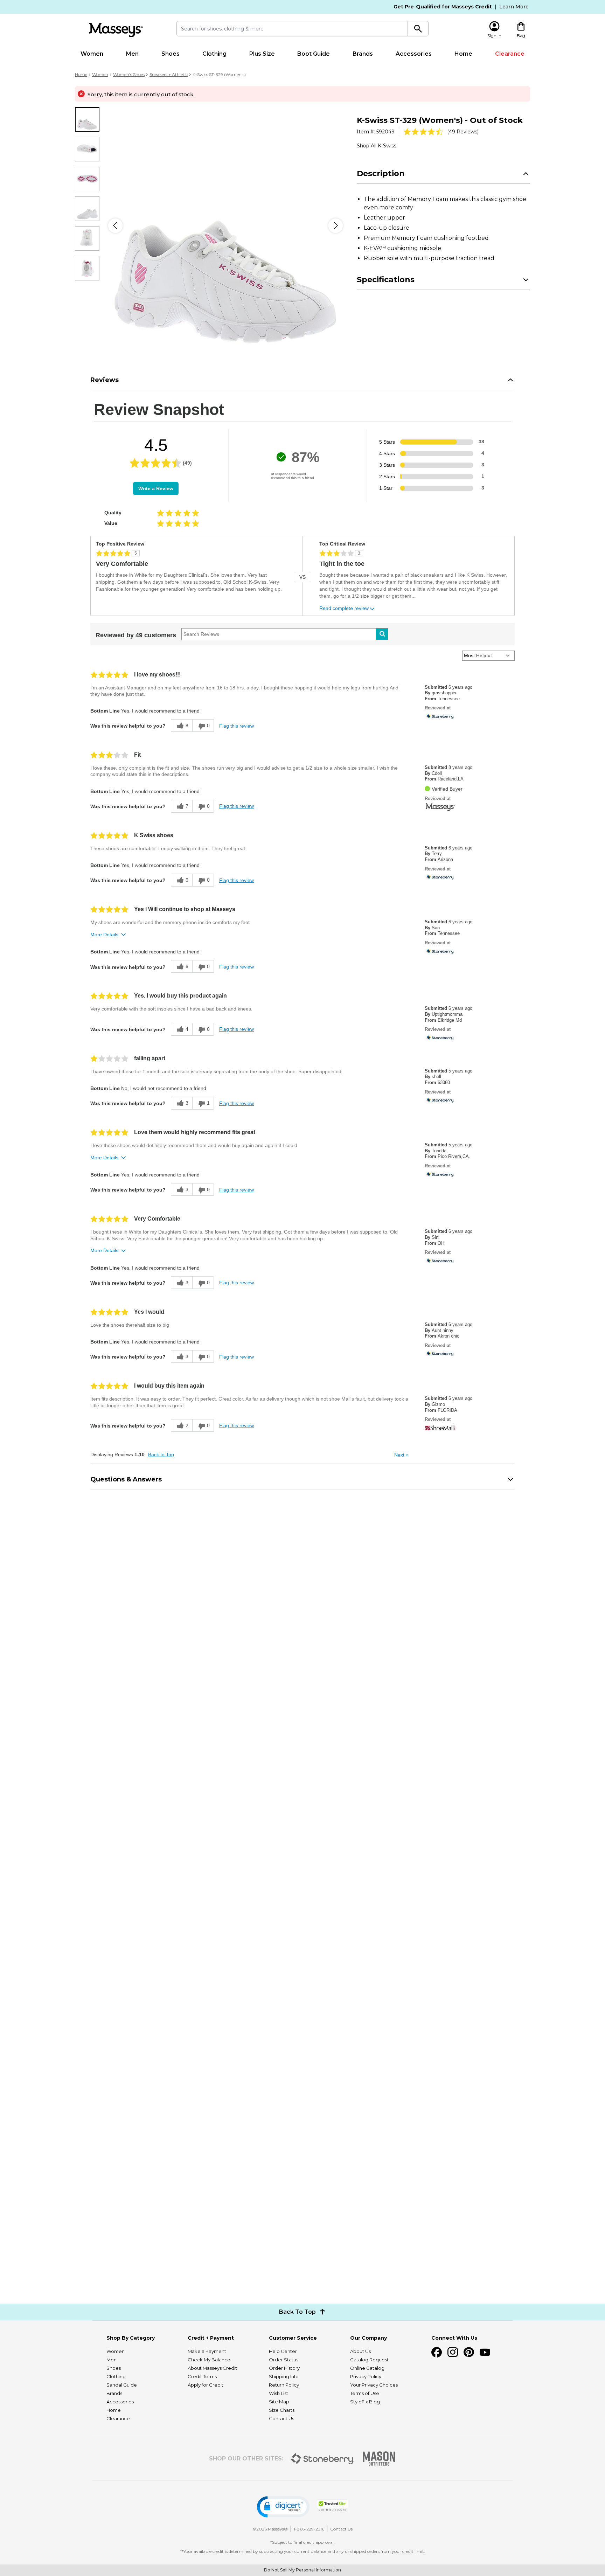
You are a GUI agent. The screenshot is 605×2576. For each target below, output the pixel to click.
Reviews (105, 380)
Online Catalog (367, 2368)
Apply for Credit (206, 2385)
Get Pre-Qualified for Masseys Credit (443, 7)
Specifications (386, 280)
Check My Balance (209, 2360)
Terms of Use (365, 2393)
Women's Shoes (129, 74)
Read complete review (344, 608)
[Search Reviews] (382, 634)
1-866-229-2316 (309, 2529)
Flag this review (237, 726)
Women (92, 54)
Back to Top (161, 1454)
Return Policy (284, 2385)
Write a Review (156, 488)
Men (132, 54)
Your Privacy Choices (374, 2385)
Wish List (279, 2393)
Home (463, 54)
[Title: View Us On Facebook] (437, 2352)
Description (381, 173)
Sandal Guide (122, 2385)
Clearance (510, 54)
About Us (360, 2351)
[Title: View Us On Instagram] (453, 2352)
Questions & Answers (126, 1479)
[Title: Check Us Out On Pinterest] (469, 2352)
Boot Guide (314, 54)
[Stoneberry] (322, 2459)
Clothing (214, 54)
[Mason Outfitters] (379, 2459)
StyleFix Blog (365, 2402)
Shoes (171, 54)
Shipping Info (284, 2376)
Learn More (514, 7)
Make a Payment (207, 2351)
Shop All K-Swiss (377, 146)
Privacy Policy (366, 2376)
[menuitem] (92, 54)
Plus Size (262, 54)
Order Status (284, 2360)
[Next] (336, 226)
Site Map (279, 2402)
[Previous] (115, 226)
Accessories (414, 54)
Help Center (283, 2351)
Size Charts (282, 2410)
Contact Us (281, 2418)
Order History (284, 2368)
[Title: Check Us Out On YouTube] (485, 2352)
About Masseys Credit (212, 2368)
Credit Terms (202, 2376)
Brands (363, 54)
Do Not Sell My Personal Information (302, 2570)
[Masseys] (116, 30)
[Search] (418, 29)
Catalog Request (369, 2360)
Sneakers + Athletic (169, 74)
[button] (283, 2507)
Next (401, 1455)
